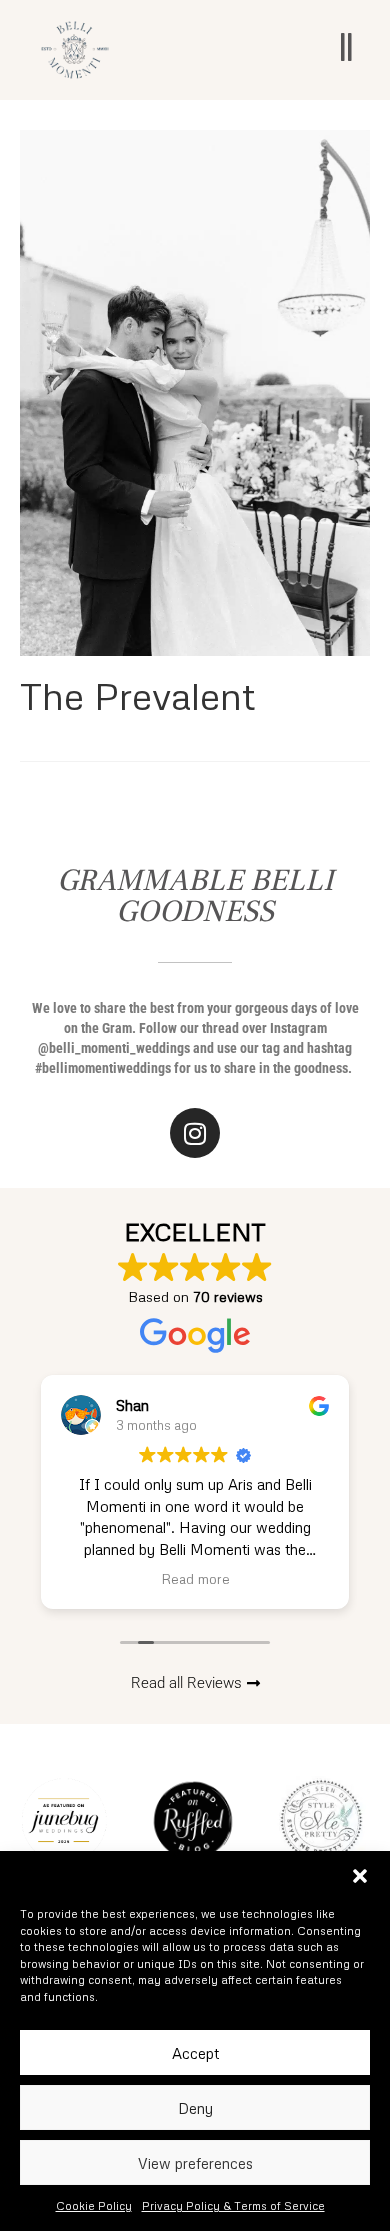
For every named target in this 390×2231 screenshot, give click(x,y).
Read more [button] (195, 1578)
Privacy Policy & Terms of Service (233, 2205)
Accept (195, 2053)
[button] (360, 1876)
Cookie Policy (94, 2205)
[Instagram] (195, 1133)
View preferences (195, 2163)
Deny (195, 2108)
